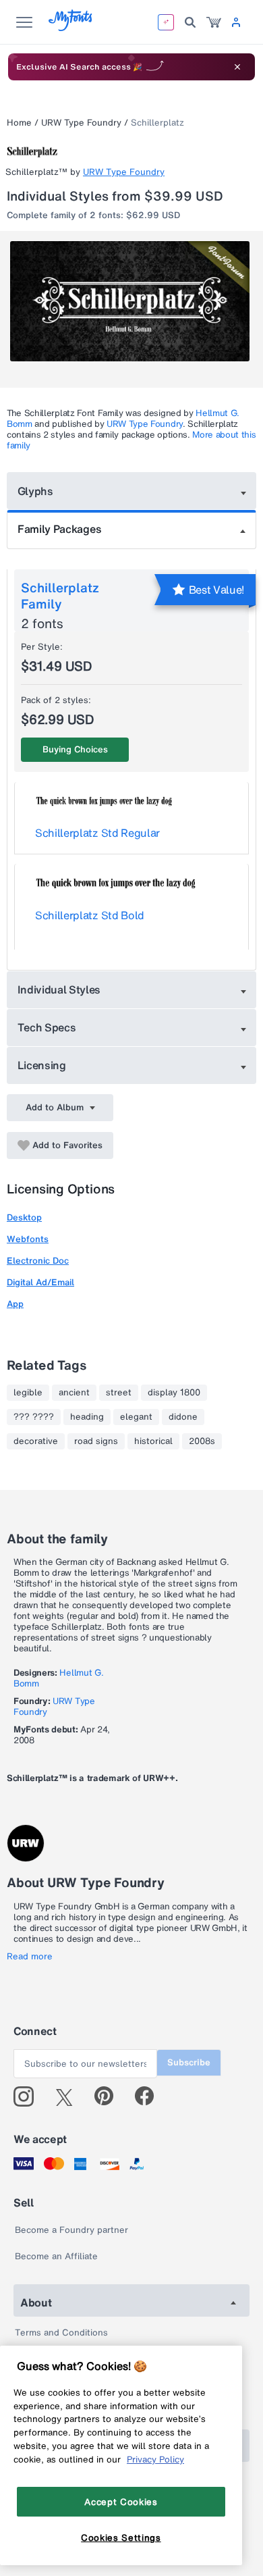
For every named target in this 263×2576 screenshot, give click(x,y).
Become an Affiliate (56, 2256)
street (119, 1393)
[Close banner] (237, 67)
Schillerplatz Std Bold (90, 915)
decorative (36, 1441)
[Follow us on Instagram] (29, 2096)
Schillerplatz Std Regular (97, 833)
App (15, 1304)
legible (28, 1393)
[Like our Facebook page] (150, 2096)
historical (153, 1441)
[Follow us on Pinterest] (110, 2096)
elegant (136, 1417)
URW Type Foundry (81, 123)
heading (87, 1417)
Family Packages (59, 529)
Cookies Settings (121, 2538)
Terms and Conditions (61, 2333)
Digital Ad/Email (40, 1282)
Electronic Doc (38, 1261)
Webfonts (28, 1239)
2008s (202, 1441)
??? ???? (34, 1417)
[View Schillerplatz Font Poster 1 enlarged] (133, 301)
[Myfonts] (71, 27)
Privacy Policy (155, 2459)
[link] (214, 22)
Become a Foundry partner (71, 2230)
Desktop (24, 1217)
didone (183, 1417)
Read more (30, 1957)
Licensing (42, 1065)
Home (19, 123)
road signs (96, 1441)
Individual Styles (59, 989)
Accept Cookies (121, 2502)
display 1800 (174, 1393)
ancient (74, 1393)
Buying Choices (75, 749)
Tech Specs (47, 1027)
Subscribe (189, 2062)
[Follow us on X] (69, 2096)
